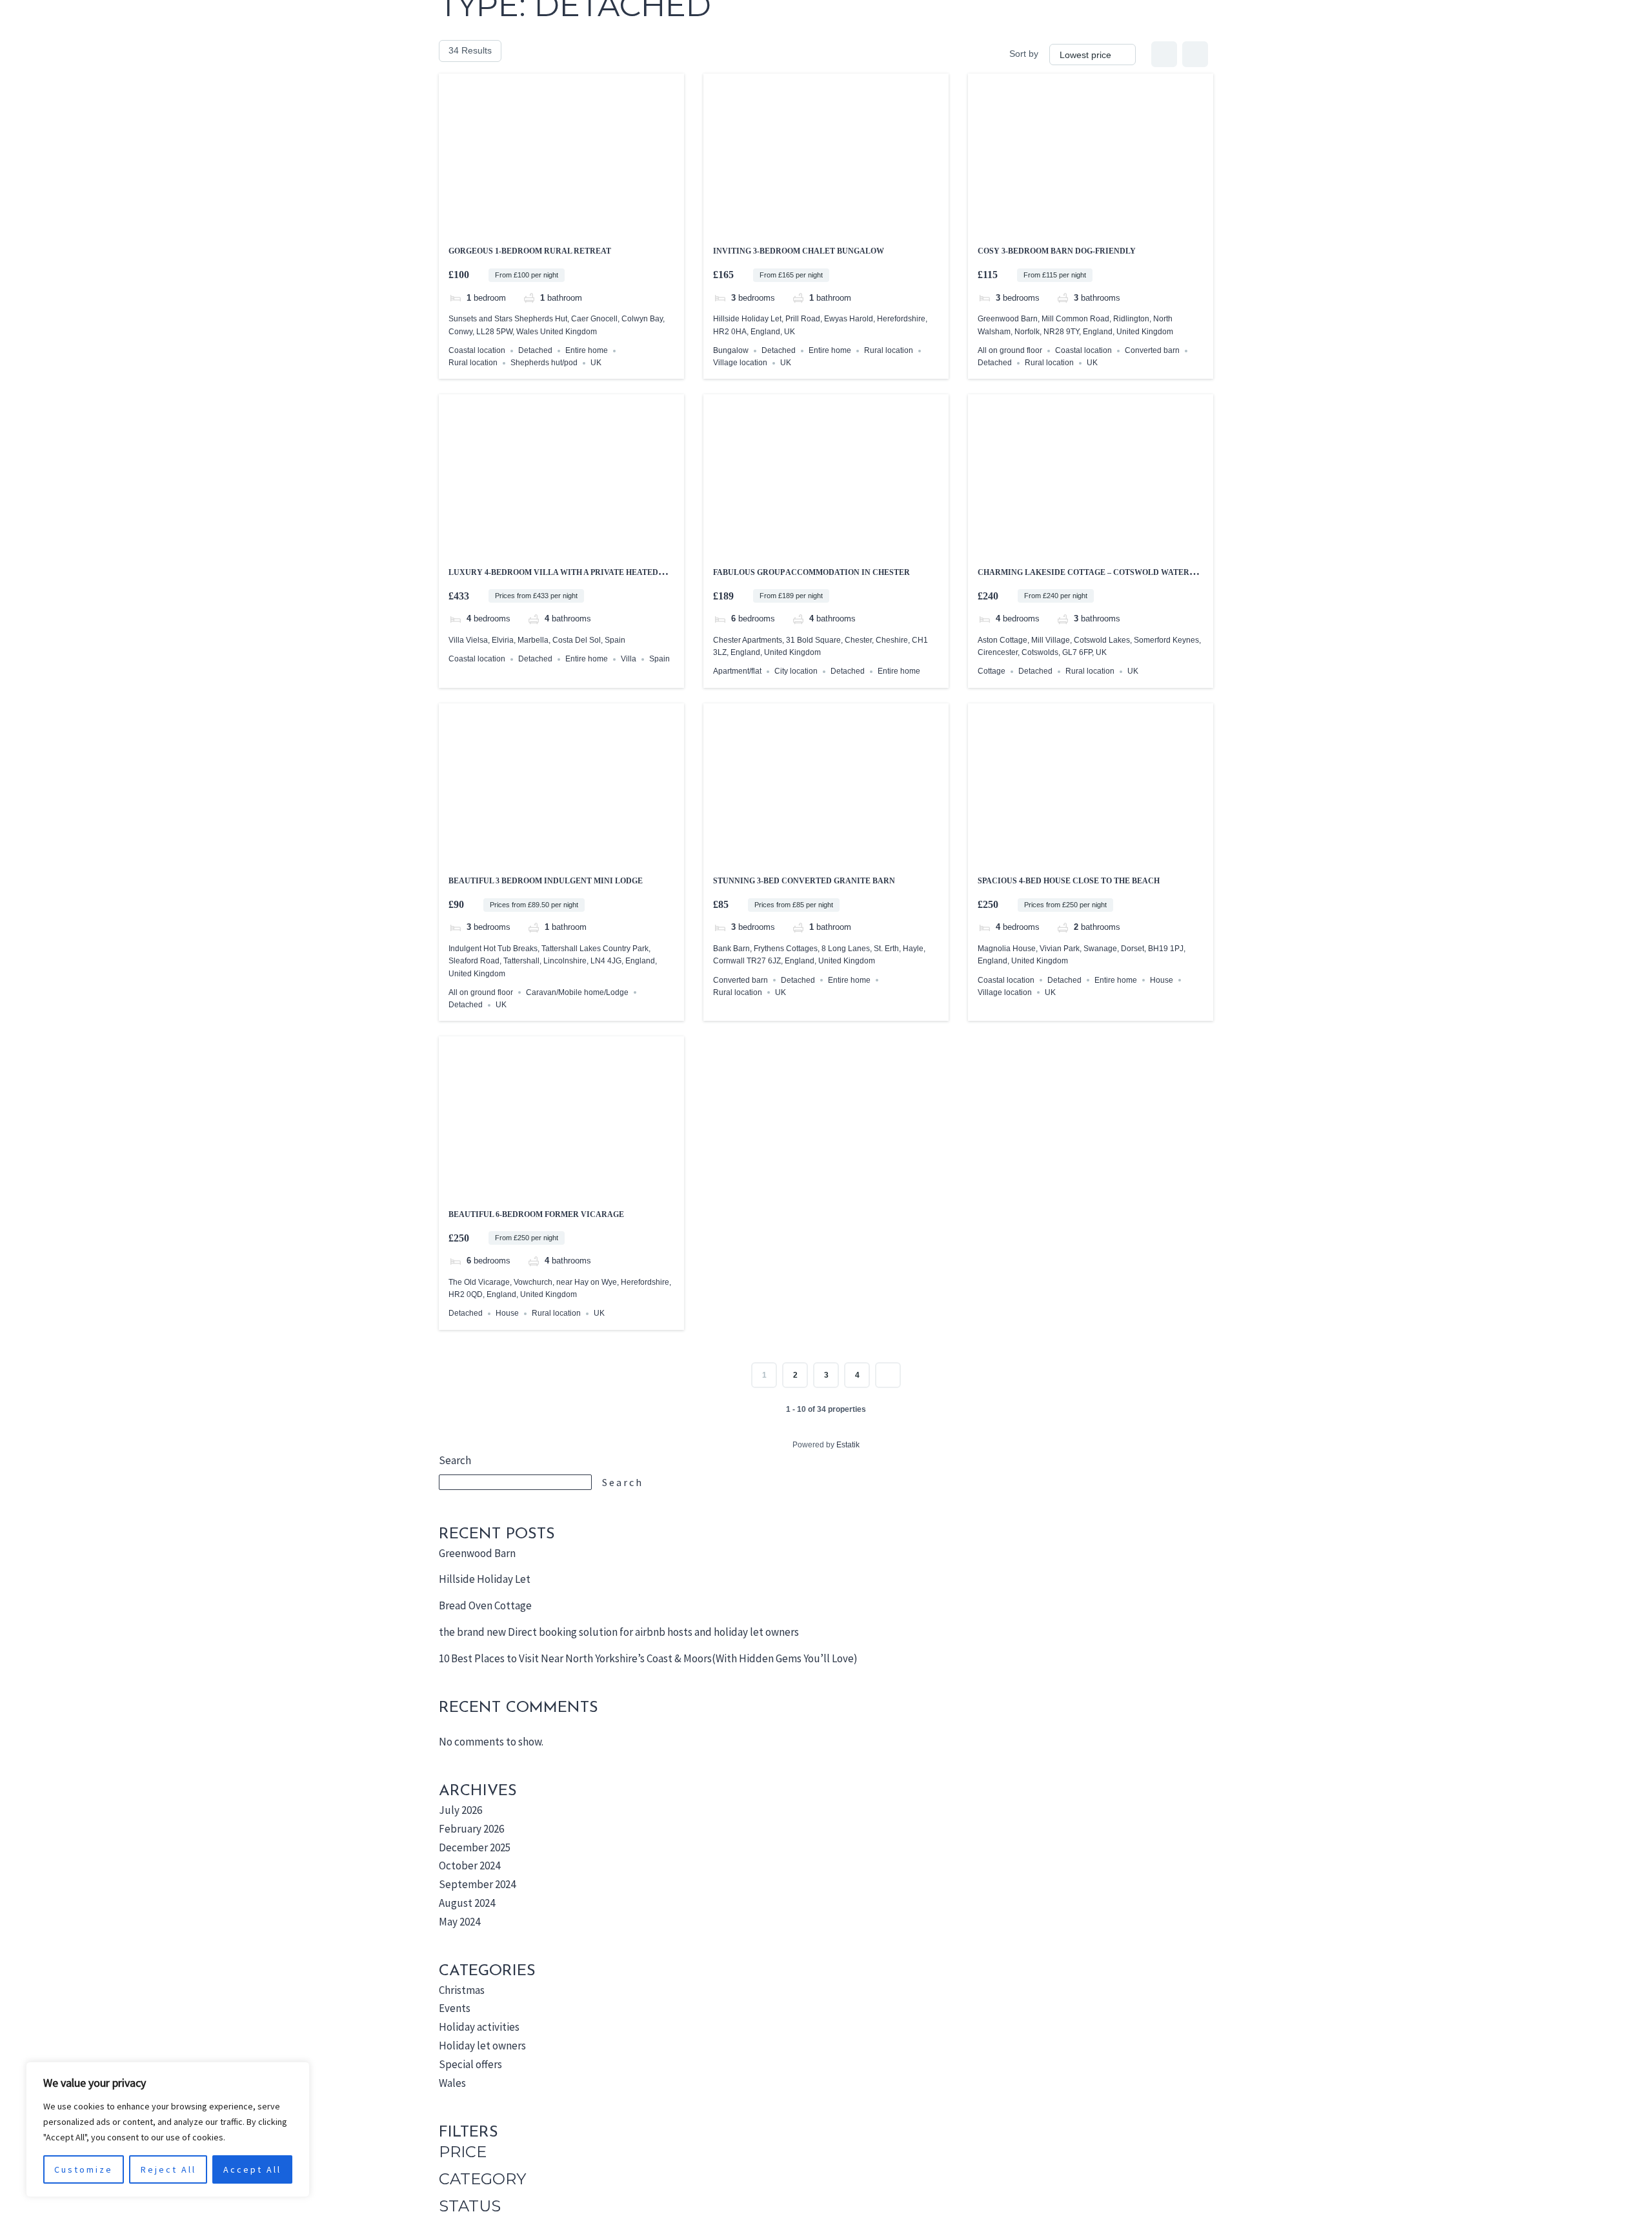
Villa (629, 659)
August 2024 (467, 1903)
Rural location (473, 363)
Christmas (462, 1990)
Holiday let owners (482, 2046)
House (1162, 980)
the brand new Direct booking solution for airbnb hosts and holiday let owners (619, 1632)
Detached (535, 350)
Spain (660, 659)
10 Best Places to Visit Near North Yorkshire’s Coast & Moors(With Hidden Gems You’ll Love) (648, 1658)
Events (455, 2008)
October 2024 (469, 1866)
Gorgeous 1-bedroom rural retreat (530, 251)
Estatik (848, 1445)
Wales (452, 2083)
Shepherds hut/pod (544, 363)
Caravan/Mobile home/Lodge (577, 992)
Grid (1164, 54)
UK (596, 363)
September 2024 (477, 1884)
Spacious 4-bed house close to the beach (1069, 881)
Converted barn (1152, 350)
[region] (168, 2129)
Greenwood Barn (477, 1553)
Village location (740, 363)
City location (796, 671)
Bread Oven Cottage (485, 1605)
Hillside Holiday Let (485, 1579)
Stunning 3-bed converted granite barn (804, 881)
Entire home (587, 350)
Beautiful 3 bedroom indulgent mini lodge (546, 881)
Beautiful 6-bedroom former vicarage (536, 1214)
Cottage (992, 671)
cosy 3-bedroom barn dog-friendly (1057, 251)
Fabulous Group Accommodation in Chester (811, 572)
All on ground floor (1010, 350)
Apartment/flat (737, 671)
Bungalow (731, 350)
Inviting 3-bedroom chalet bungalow (799, 251)
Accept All (252, 2169)
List (1195, 54)
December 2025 (475, 1847)
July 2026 (460, 1810)
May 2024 (459, 1922)
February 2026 (471, 1829)
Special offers (470, 2064)
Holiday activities (479, 2027)
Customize (84, 2169)
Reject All (168, 2169)
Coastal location (477, 350)
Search (455, 1460)
